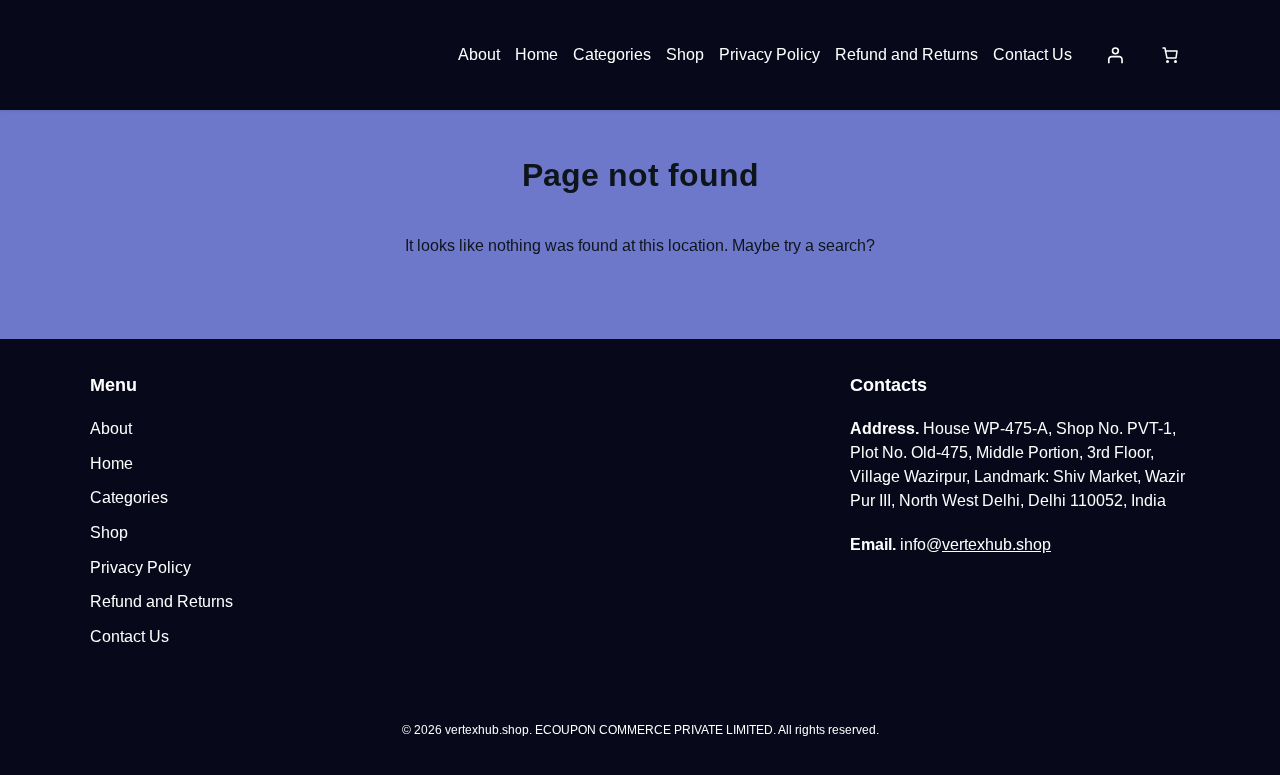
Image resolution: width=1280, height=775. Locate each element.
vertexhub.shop (996, 544)
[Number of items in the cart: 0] (1170, 55)
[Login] (1115, 55)
